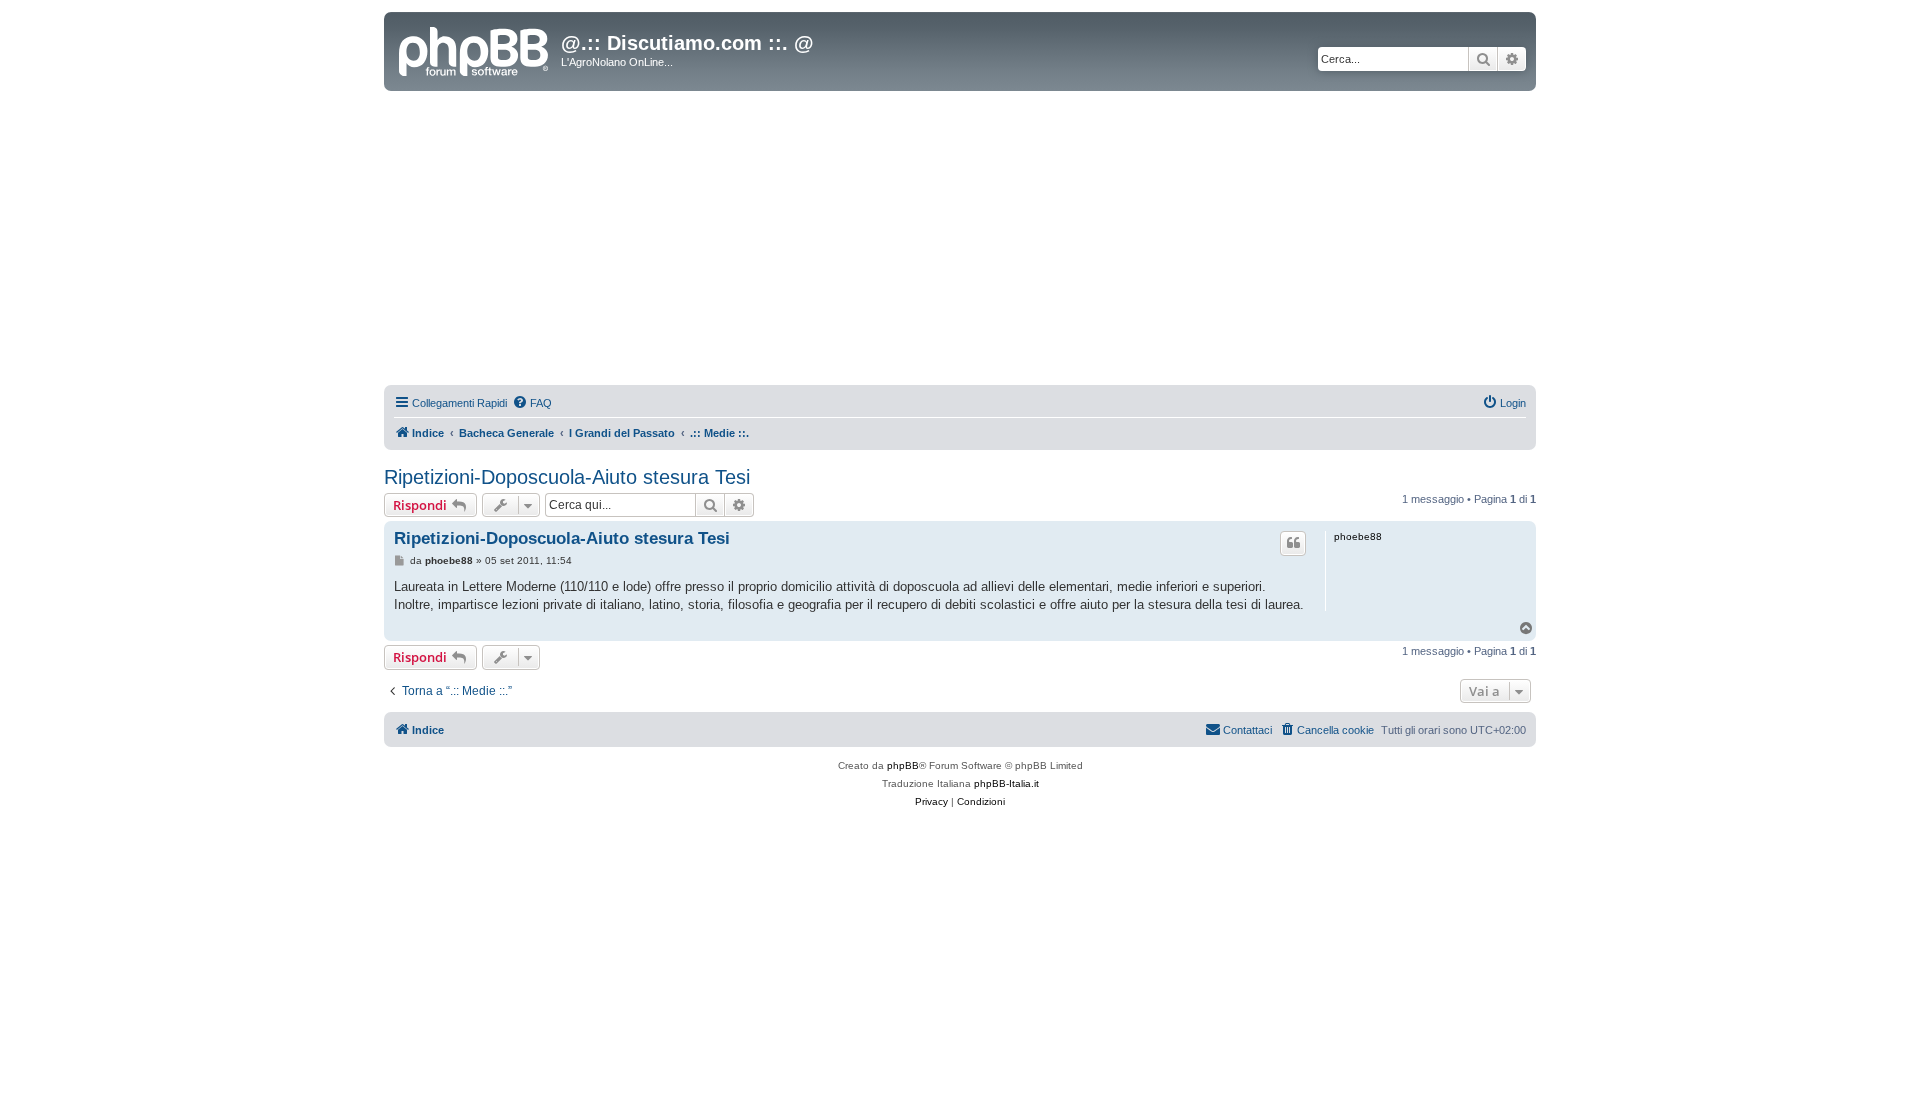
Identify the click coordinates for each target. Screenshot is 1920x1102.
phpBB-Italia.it (1006, 783)
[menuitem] (532, 403)
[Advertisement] (960, 241)
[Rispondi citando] (1293, 543)
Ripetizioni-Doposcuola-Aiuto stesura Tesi (567, 477)
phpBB (903, 765)
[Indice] (475, 49)
